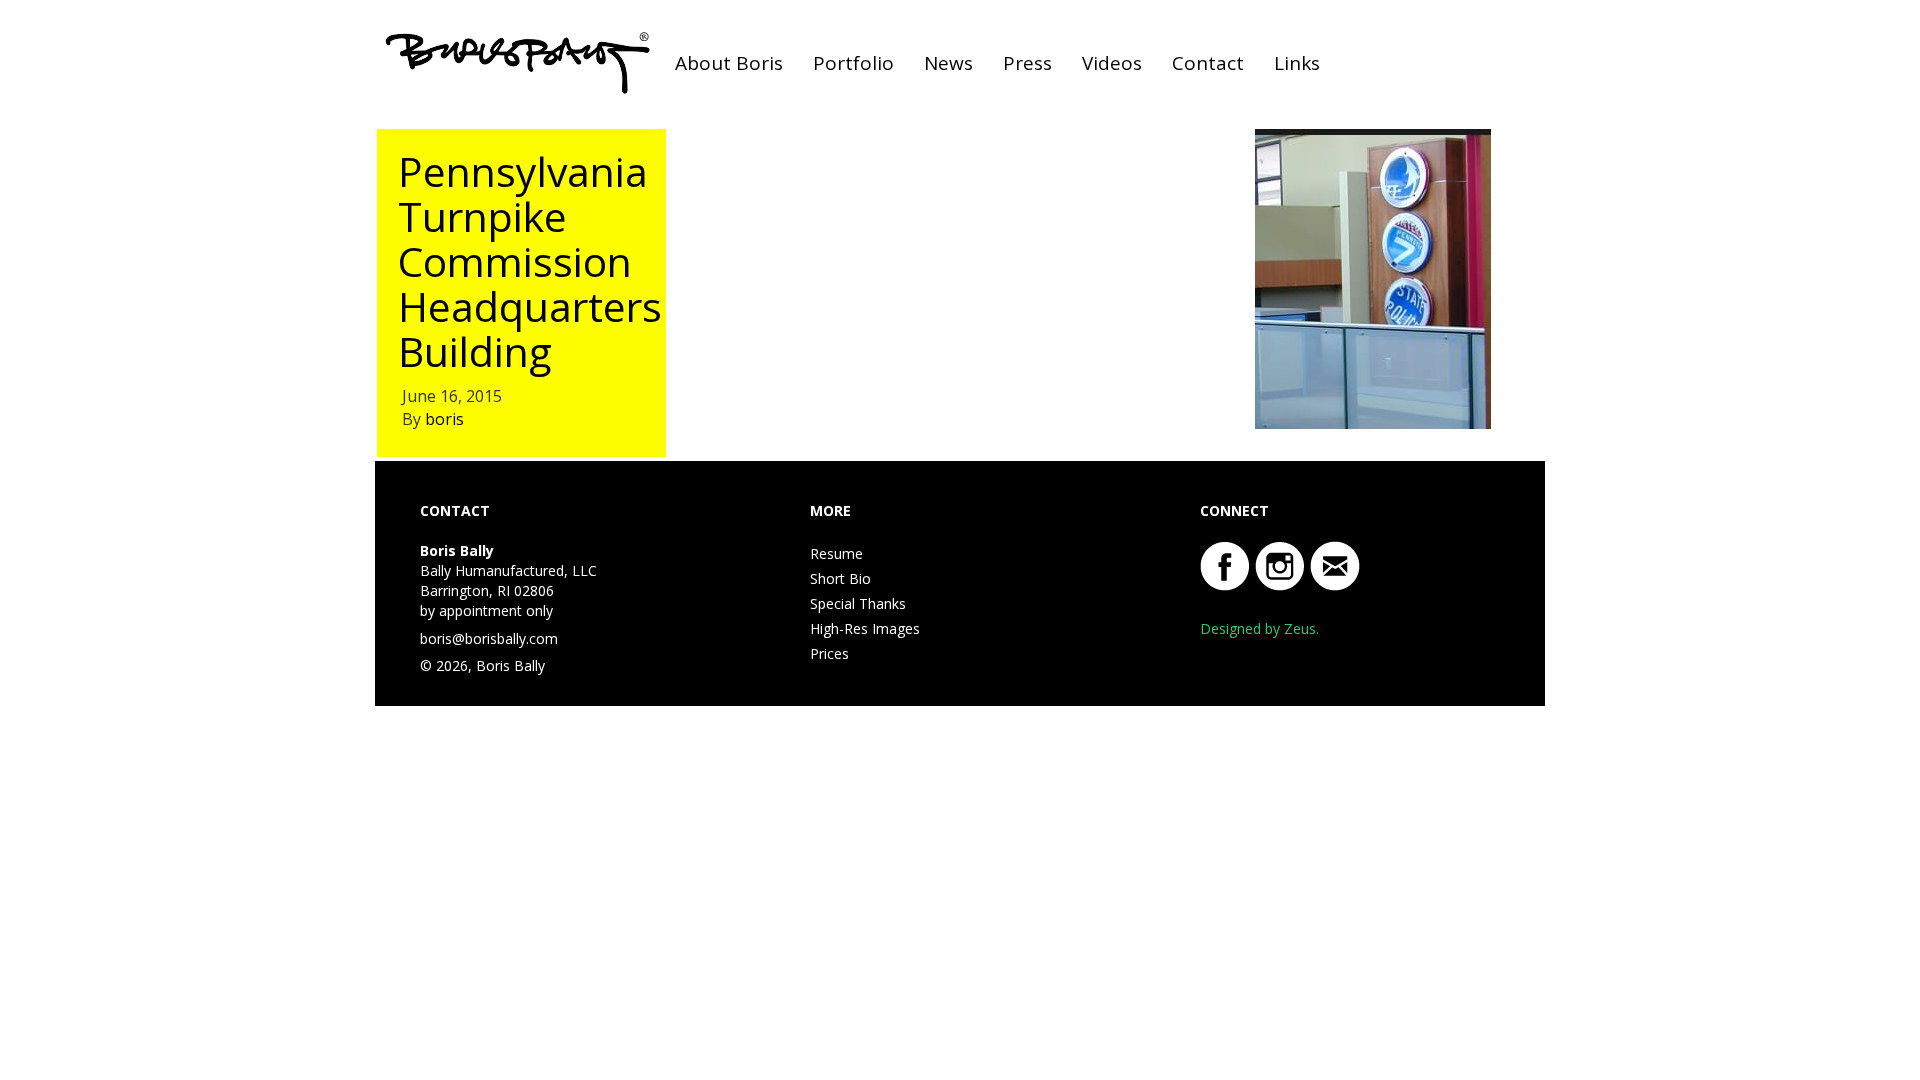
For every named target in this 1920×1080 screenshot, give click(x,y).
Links (1297, 63)
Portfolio (853, 63)
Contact (1208, 63)
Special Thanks (858, 603)
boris (444, 419)
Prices (829, 653)
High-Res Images (865, 628)
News (948, 63)
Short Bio (840, 578)
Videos (1112, 63)
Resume (836, 553)
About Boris (729, 63)
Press (1027, 63)
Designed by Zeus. (1259, 628)
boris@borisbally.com (489, 638)
